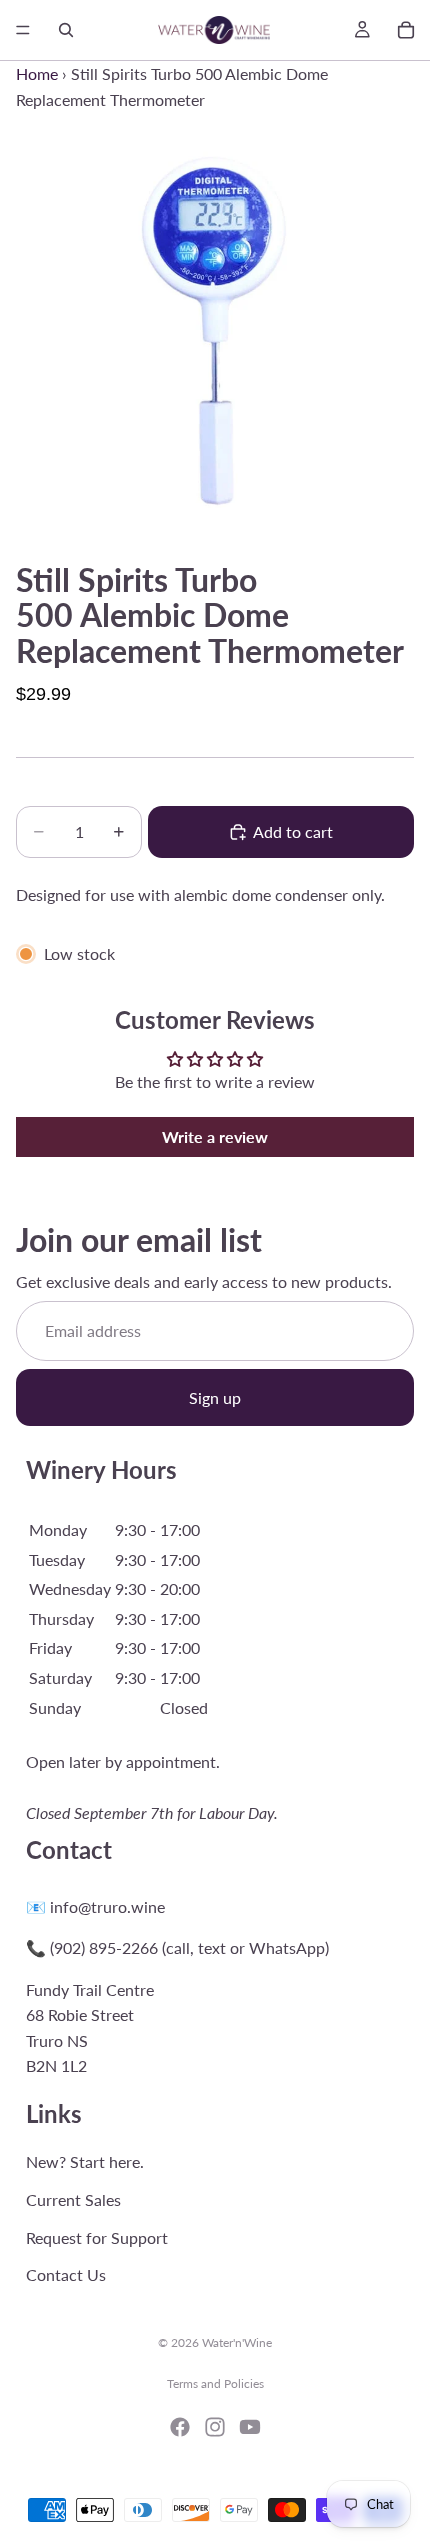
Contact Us (66, 2274)
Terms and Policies (215, 2383)
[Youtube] (250, 2427)
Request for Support (97, 2237)
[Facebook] (180, 2427)
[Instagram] (215, 2427)
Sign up (215, 1397)
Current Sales (73, 2199)
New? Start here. (85, 2162)
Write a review (215, 1136)
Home (37, 73)
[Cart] (406, 30)
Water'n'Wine (237, 2342)
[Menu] (23, 30)
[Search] (66, 30)
